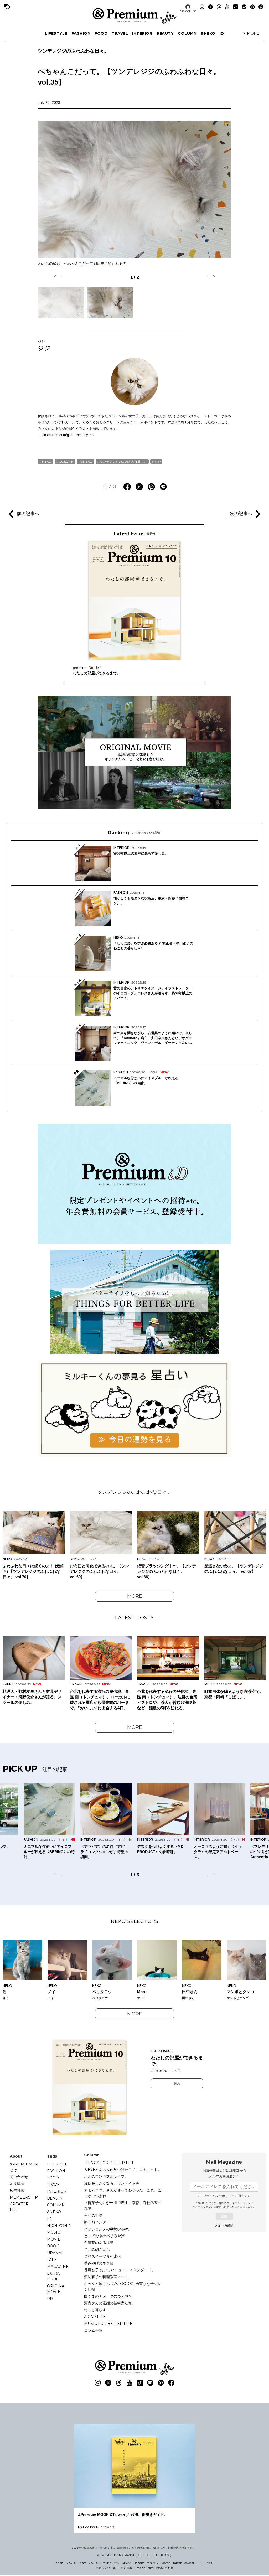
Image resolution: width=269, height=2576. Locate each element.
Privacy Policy (144, 2568)
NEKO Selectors (135, 1921)
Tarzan (177, 2563)
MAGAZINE (58, 2267)
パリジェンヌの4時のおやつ (107, 2229)
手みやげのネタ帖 (99, 2263)
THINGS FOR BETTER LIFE (109, 2163)
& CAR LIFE (95, 2317)
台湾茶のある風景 (99, 2243)
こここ (200, 2563)
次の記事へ (241, 514)
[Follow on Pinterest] (252, 7)
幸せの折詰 (93, 2215)
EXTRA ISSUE (53, 2276)
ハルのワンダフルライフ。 (106, 2176)
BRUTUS (72, 2563)
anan (60, 2563)
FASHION (81, 33)
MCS (210, 2563)
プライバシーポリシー (240, 2203)
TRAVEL (120, 33)
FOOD (101, 33)
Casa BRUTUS (90, 2563)
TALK (52, 2260)
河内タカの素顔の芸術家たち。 (110, 2303)
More (135, 1596)
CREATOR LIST (188, 11)
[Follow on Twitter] (210, 7)
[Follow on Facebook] (261, 7)
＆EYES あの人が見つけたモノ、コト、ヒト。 (123, 2170)
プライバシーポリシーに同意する (227, 2196)
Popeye (165, 2563)
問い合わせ (19, 2177)
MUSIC (53, 2232)
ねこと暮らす (95, 2310)
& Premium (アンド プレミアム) (134, 16)
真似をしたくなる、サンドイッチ (112, 2183)
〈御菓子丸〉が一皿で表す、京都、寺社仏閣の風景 (123, 2206)
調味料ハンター (97, 2222)
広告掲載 (17, 2190)
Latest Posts (134, 1618)
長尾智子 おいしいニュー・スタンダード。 (120, 2270)
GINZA (127, 2563)
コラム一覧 (93, 2330)
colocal (189, 2563)
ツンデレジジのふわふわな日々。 (73, 51)
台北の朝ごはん (97, 2249)
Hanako (139, 2563)
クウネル (152, 2563)
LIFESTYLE (56, 33)
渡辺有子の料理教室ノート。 (108, 2277)
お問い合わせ (165, 2568)
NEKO (47, 461)
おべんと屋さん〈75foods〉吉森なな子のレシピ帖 (123, 2287)
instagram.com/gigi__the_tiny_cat (69, 435)
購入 (177, 2083)
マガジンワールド (107, 2568)
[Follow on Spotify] (244, 7)
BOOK (53, 2246)
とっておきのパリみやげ (104, 2236)
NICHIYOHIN (59, 2226)
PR (50, 2299)
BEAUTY (165, 33)
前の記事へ (28, 514)
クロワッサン (111, 2563)
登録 (224, 2216)
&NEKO (208, 33)
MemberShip (24, 2197)
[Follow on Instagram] (202, 7)
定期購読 (17, 2184)
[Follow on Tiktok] (236, 7)
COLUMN (187, 33)
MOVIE (54, 2239)
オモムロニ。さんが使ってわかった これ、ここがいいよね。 (123, 2193)
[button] (58, 277)
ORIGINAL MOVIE (57, 2289)
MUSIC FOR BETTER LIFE (108, 2324)
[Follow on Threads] (219, 7)
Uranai (55, 2253)
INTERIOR (142, 33)
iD (222, 33)
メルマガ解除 (224, 2226)
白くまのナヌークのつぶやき (108, 2296)
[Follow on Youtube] (227, 7)
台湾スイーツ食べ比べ (102, 2256)
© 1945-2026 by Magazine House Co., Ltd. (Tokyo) (134, 2555)
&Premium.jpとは (24, 2167)
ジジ (44, 345)
